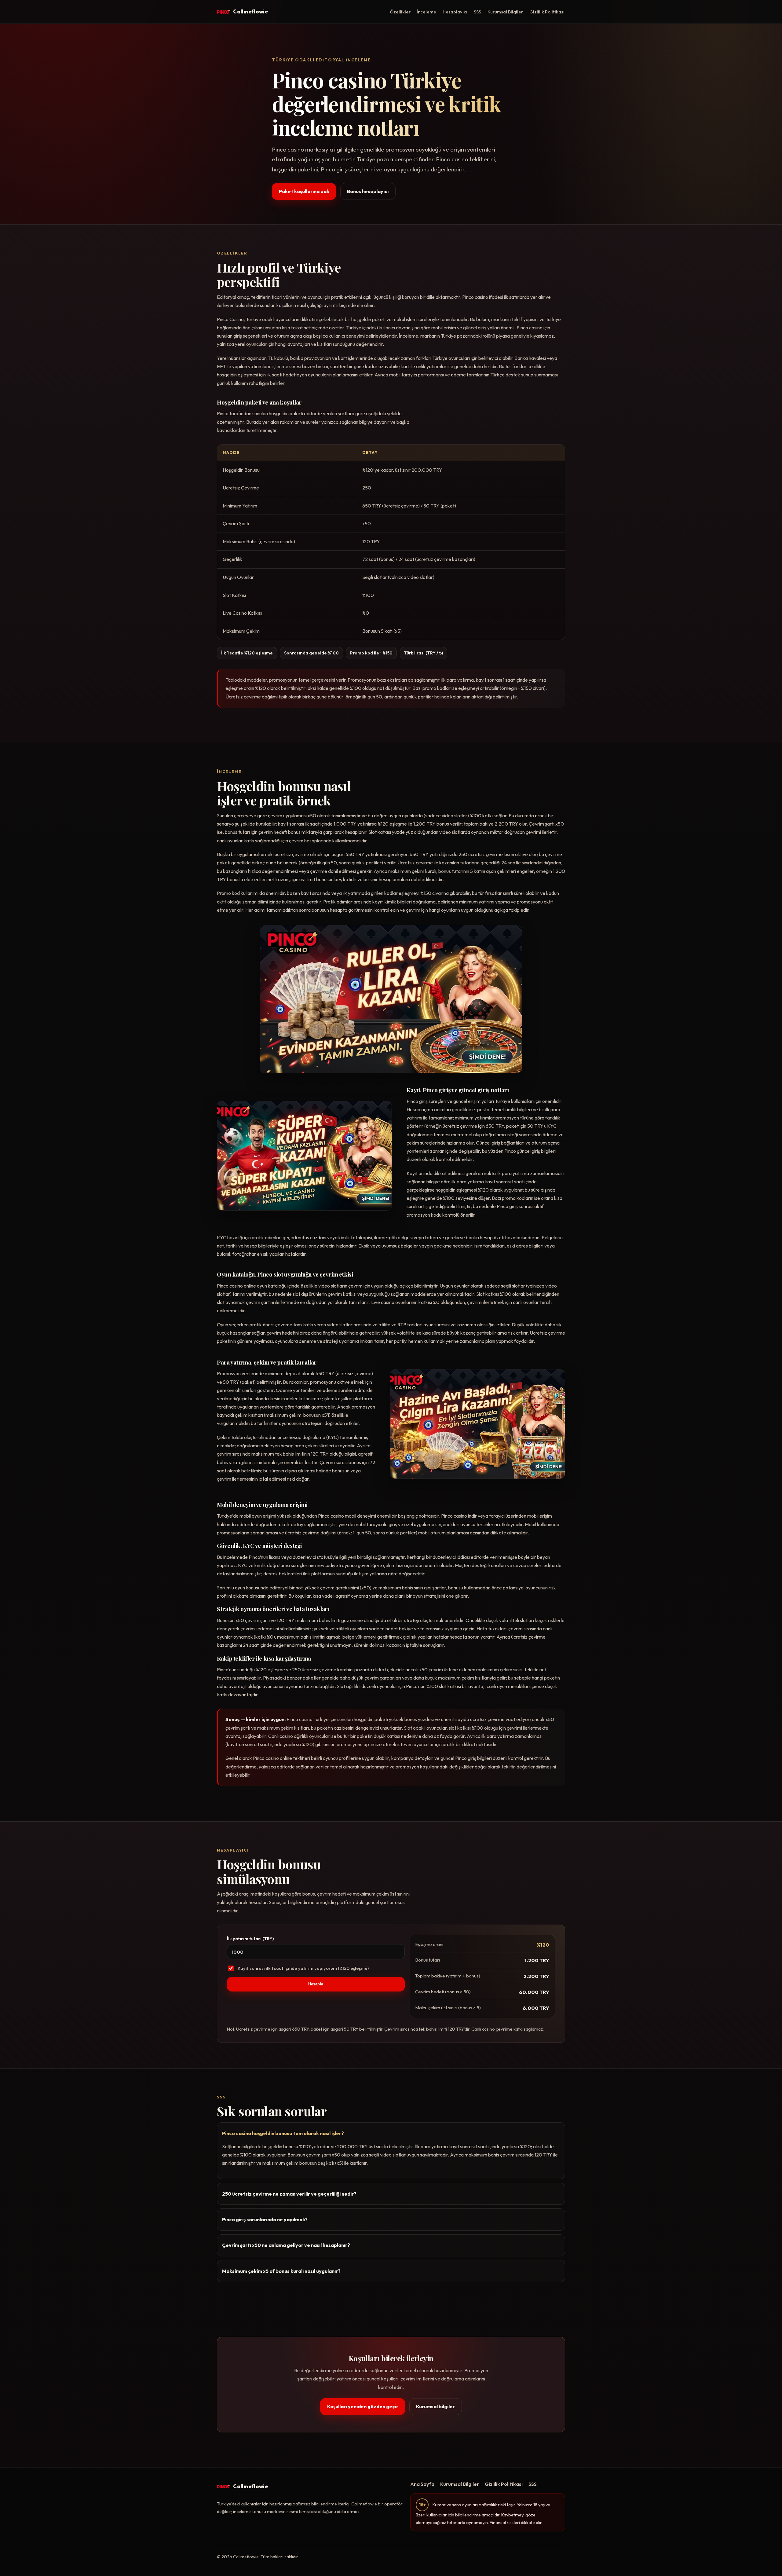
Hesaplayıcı (455, 12)
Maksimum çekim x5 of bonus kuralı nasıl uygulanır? (281, 2271)
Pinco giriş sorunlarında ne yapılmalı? (265, 2219)
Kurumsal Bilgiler (505, 12)
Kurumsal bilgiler (435, 2406)
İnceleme (426, 12)
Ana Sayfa (422, 2484)
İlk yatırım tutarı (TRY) (250, 1938)
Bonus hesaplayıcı (368, 191)
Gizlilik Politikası (547, 12)
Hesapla (316, 1984)
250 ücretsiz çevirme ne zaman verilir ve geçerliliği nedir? (289, 2194)
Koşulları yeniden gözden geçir (363, 2406)
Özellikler (400, 12)
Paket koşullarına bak (304, 191)
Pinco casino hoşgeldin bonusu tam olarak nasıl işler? (283, 2133)
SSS (477, 12)
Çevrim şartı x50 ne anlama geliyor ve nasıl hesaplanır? (286, 2245)
